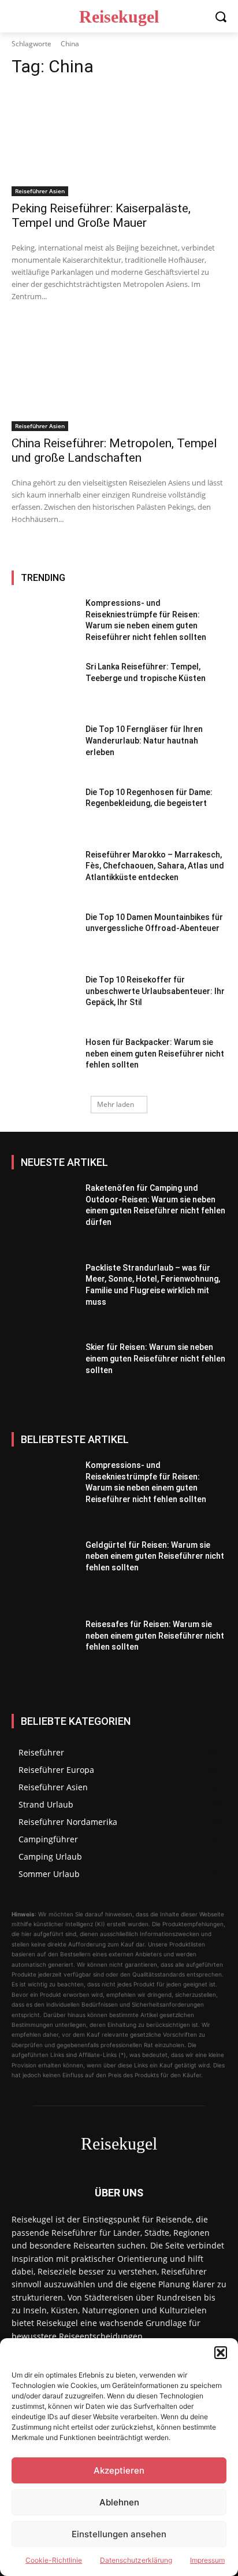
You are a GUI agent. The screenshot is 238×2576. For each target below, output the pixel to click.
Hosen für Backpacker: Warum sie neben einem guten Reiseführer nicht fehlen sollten (155, 1053)
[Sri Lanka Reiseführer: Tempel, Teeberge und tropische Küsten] (44, 686)
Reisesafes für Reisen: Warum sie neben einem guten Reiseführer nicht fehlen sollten (155, 1635)
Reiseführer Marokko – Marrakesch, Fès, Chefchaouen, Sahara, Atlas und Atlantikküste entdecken (155, 866)
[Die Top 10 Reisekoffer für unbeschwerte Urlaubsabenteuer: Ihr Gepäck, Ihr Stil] (44, 999)
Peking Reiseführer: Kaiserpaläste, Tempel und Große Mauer (101, 216)
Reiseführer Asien (40, 191)
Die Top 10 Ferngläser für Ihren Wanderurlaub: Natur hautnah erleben (144, 740)
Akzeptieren (119, 2470)
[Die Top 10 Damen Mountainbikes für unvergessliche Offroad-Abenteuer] (44, 937)
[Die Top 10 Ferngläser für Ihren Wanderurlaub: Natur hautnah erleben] (44, 749)
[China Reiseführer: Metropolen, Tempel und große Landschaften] (119, 377)
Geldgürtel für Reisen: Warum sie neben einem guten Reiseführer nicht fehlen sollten (155, 1556)
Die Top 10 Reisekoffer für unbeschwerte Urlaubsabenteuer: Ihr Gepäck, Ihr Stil (155, 991)
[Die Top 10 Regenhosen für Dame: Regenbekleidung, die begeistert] (44, 812)
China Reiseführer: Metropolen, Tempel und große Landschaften (114, 450)
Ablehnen (119, 2502)
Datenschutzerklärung (136, 2560)
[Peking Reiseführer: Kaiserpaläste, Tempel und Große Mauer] (119, 142)
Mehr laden (116, 1104)
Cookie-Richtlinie (54, 2560)
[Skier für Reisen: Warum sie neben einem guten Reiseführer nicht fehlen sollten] (44, 1377)
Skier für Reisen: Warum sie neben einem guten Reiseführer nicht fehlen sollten (155, 1358)
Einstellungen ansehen (119, 2534)
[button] (221, 2353)
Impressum (207, 2560)
